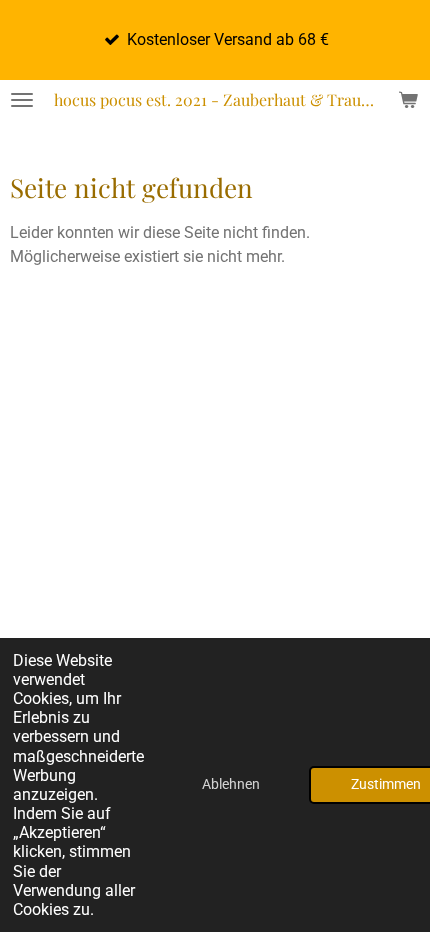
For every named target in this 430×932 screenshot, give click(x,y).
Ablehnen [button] (231, 784)
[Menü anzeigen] (22, 100)
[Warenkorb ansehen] (408, 100)
